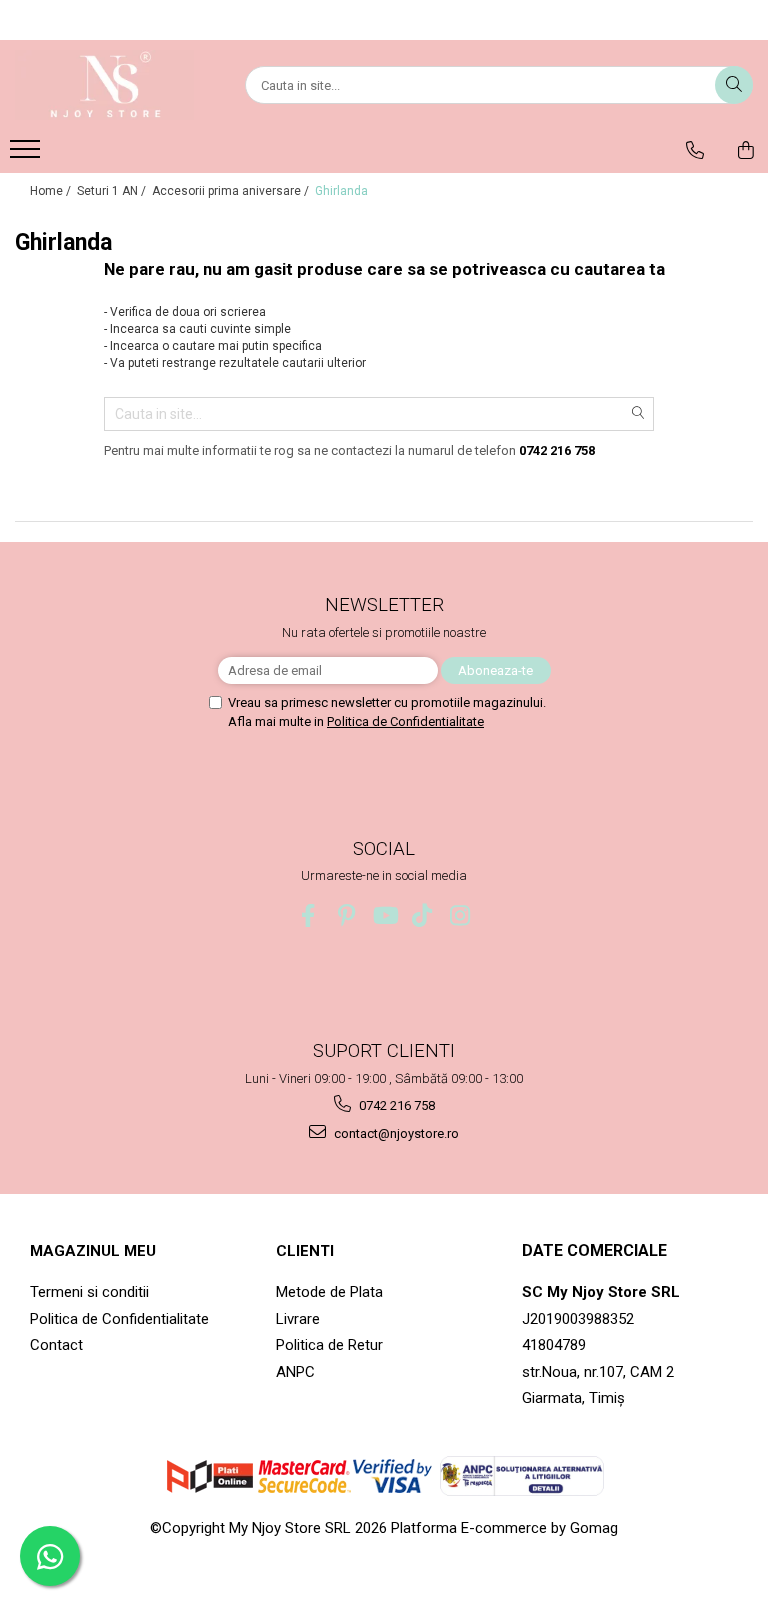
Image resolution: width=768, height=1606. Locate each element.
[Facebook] (308, 915)
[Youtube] (384, 915)
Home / (52, 191)
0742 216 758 (395, 1105)
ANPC (295, 1372)
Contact (56, 1345)
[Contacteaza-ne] (695, 150)
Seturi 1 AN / (113, 191)
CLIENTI (305, 1251)
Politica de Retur (329, 1345)
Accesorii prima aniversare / (232, 191)
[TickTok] (422, 915)
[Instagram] (460, 915)
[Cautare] (734, 85)
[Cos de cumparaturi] (746, 150)
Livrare (298, 1319)
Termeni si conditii (89, 1292)
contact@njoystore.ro (395, 1133)
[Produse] (27, 155)
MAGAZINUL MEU (93, 1251)
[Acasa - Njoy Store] (115, 85)
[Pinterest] (346, 915)
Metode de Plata (329, 1292)
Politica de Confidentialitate (405, 721)
